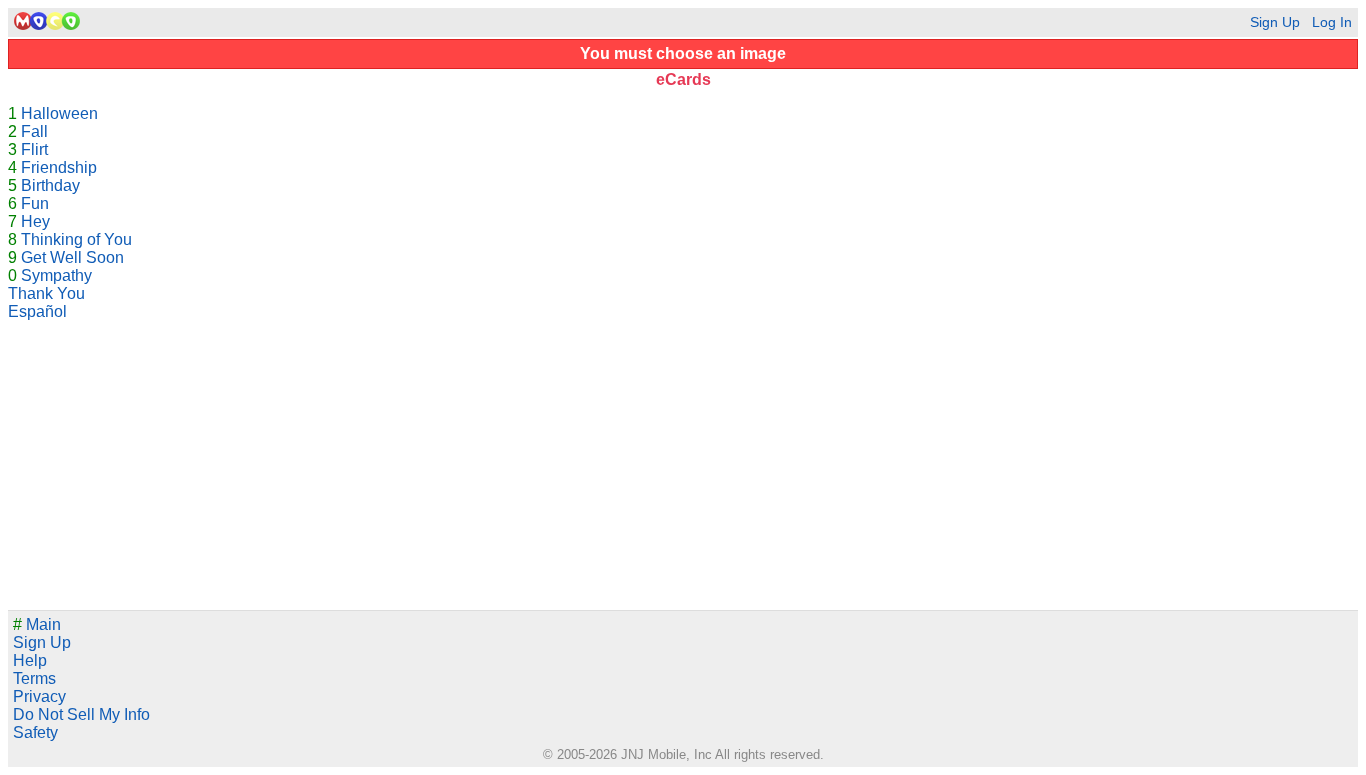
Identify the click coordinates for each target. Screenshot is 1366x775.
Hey (35, 221)
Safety (35, 732)
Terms (34, 678)
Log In (1332, 22)
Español (37, 311)
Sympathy (56, 275)
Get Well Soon (72, 257)
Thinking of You (76, 239)
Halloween (59, 113)
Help (30, 660)
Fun (35, 203)
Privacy (39, 696)
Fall (34, 131)
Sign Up (1275, 22)
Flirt (34, 149)
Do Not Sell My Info (81, 714)
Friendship (59, 167)
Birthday (50, 185)
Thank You (46, 293)
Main (37, 624)
